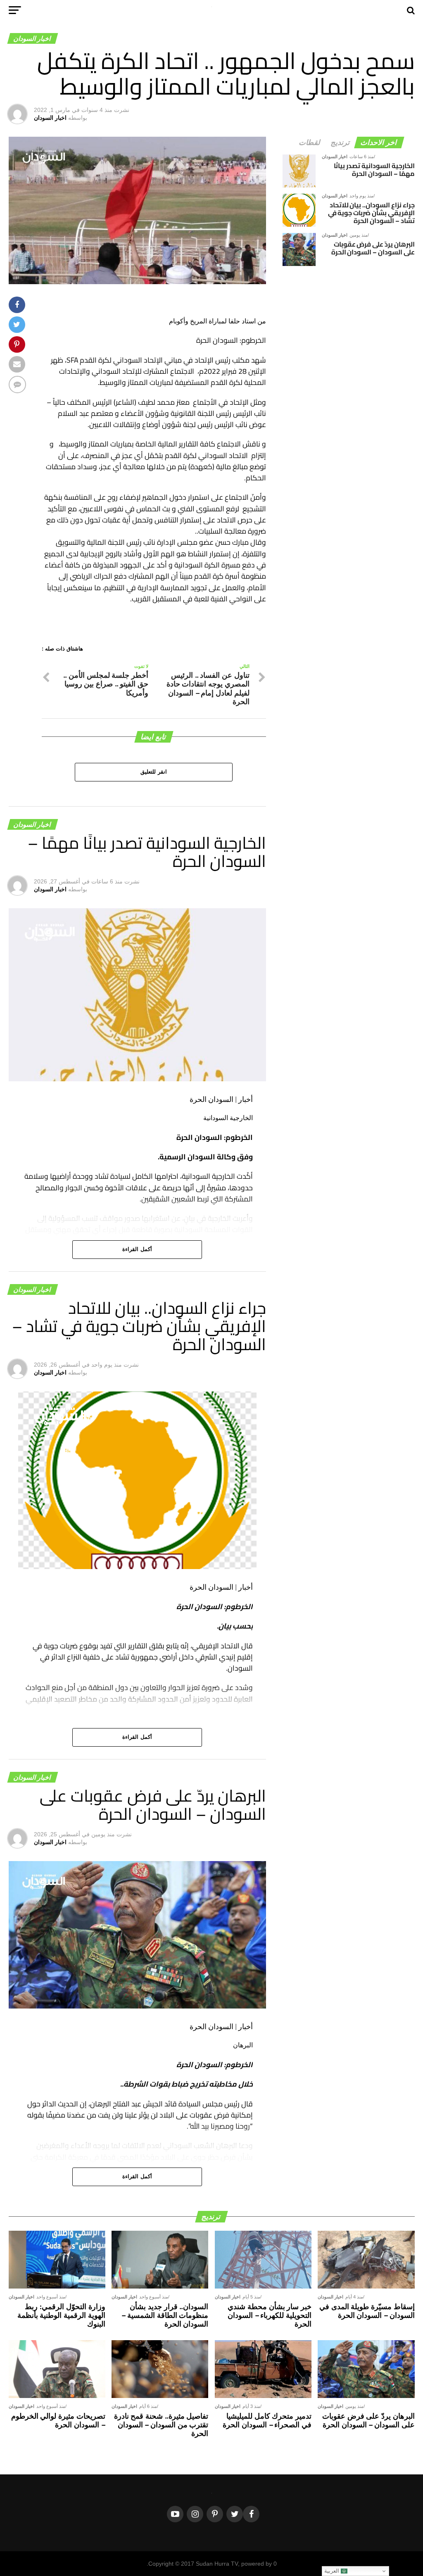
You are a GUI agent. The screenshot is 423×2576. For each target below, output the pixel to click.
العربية (333, 2571)
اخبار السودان (50, 118)
